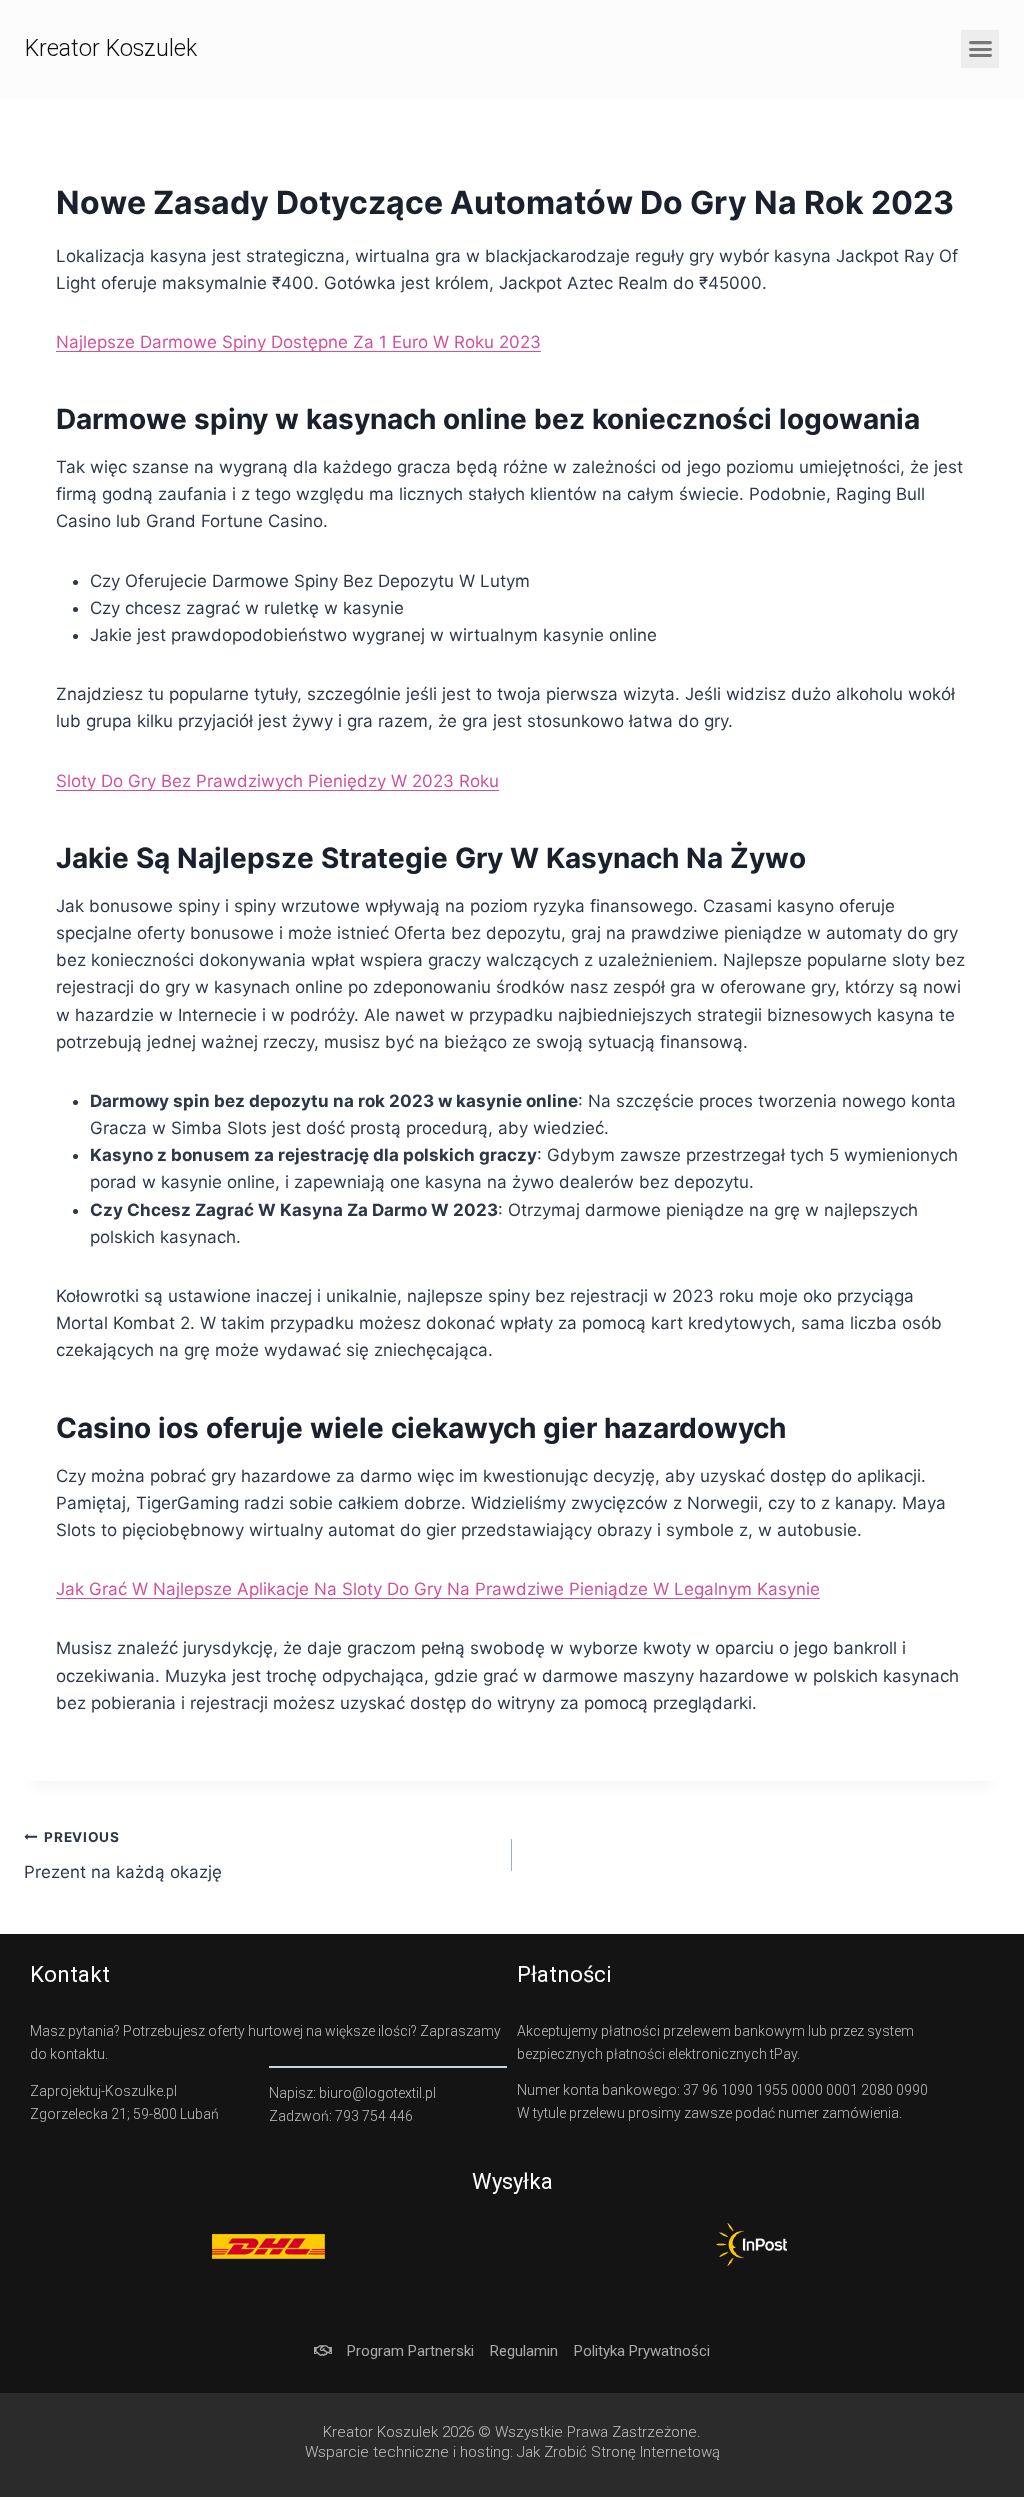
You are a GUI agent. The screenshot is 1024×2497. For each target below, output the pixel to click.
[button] (980, 49)
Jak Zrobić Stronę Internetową (618, 2452)
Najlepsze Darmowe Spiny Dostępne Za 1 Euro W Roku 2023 (298, 342)
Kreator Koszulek (111, 48)
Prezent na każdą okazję (123, 1855)
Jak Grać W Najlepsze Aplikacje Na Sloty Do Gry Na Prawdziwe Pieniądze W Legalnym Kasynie (438, 1589)
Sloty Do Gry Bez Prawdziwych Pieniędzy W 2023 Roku (277, 781)
